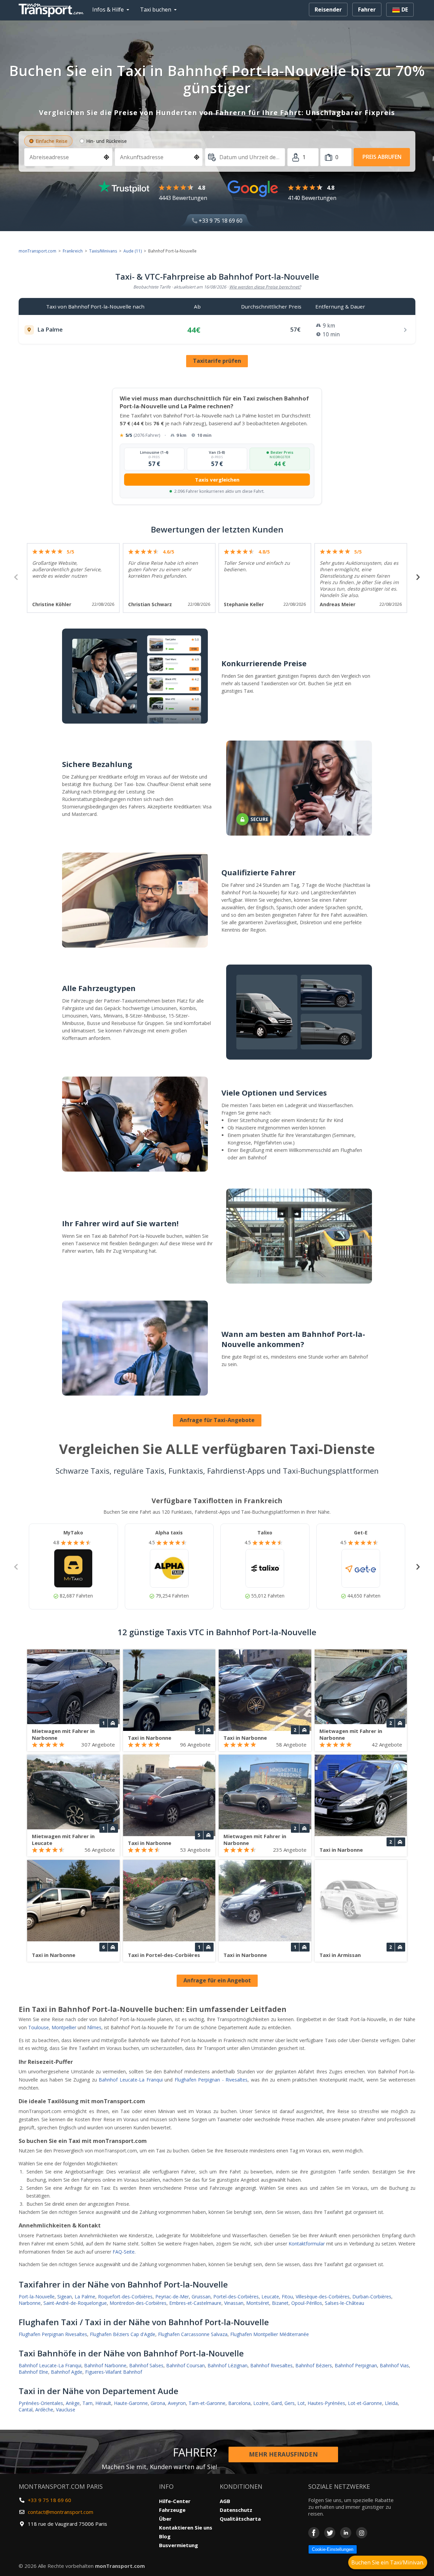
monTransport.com (37, 251)
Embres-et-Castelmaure (195, 2303)
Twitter (330, 2533)
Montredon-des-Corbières (138, 2303)
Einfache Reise (52, 141)
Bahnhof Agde (67, 2372)
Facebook (314, 2533)
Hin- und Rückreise (106, 141)
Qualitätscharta (240, 2519)
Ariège (73, 2403)
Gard (277, 2403)
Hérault (103, 2403)
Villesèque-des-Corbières (323, 2297)
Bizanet (280, 2303)
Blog (165, 2536)
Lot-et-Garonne (365, 2403)
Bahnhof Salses (146, 2365)
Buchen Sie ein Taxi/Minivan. (388, 2562)
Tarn (87, 2403)
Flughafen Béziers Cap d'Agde (123, 2334)
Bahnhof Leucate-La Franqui (131, 2080)
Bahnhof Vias (394, 2365)
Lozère (261, 2403)
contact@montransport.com (61, 2512)
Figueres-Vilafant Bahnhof (114, 2372)
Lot (301, 2403)
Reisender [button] (328, 10)
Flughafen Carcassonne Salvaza (193, 2334)
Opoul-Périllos (307, 2303)
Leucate (270, 2297)
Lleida (391, 2403)
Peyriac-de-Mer (172, 2297)
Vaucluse (66, 2410)
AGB (225, 2501)
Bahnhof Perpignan (356, 2365)
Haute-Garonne (131, 2403)
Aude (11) (133, 251)
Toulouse (38, 2027)
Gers (290, 2403)
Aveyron (177, 2403)
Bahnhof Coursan (185, 2365)
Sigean (65, 2297)
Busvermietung (179, 2545)
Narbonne (30, 2303)
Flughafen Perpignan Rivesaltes (53, 2334)
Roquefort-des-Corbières (125, 2297)
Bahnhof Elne (33, 2372)
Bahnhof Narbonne (105, 2365)
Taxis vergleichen (217, 480)
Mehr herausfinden (283, 2454)
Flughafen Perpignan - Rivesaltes (211, 2080)
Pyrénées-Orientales (41, 2403)
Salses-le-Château (344, 2303)
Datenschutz (236, 2510)
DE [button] (404, 10)
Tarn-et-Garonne (207, 2403)
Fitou (287, 2297)
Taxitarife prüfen (217, 361)
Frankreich (73, 251)
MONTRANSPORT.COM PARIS (61, 2486)
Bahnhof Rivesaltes (271, 2365)
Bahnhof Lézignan (228, 2365)
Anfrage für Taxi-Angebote (217, 1420)
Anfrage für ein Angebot (217, 1980)
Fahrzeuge (172, 2510)
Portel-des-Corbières (236, 2297)
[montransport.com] (53, 8)
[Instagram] (362, 2533)
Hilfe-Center (175, 2501)
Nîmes (94, 2027)
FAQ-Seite (124, 2252)
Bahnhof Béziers (314, 2365)
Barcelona (239, 2403)
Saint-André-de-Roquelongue (75, 2303)
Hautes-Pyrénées (326, 2403)
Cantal (26, 2410)
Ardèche (44, 2410)
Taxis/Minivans (103, 251)
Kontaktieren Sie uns (186, 2527)
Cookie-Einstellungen (333, 2549)
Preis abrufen (382, 157)
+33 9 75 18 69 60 (220, 221)
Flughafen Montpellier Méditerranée (270, 2334)
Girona (158, 2403)
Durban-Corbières (372, 2297)
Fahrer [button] (367, 10)
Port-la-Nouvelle (37, 2297)
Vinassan (234, 2303)
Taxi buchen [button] (156, 10)
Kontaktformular (307, 2244)
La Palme (85, 2297)
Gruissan (201, 2297)
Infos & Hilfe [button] (108, 10)
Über (165, 2519)
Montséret (258, 2303)
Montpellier (64, 2027)
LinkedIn (346, 2533)
